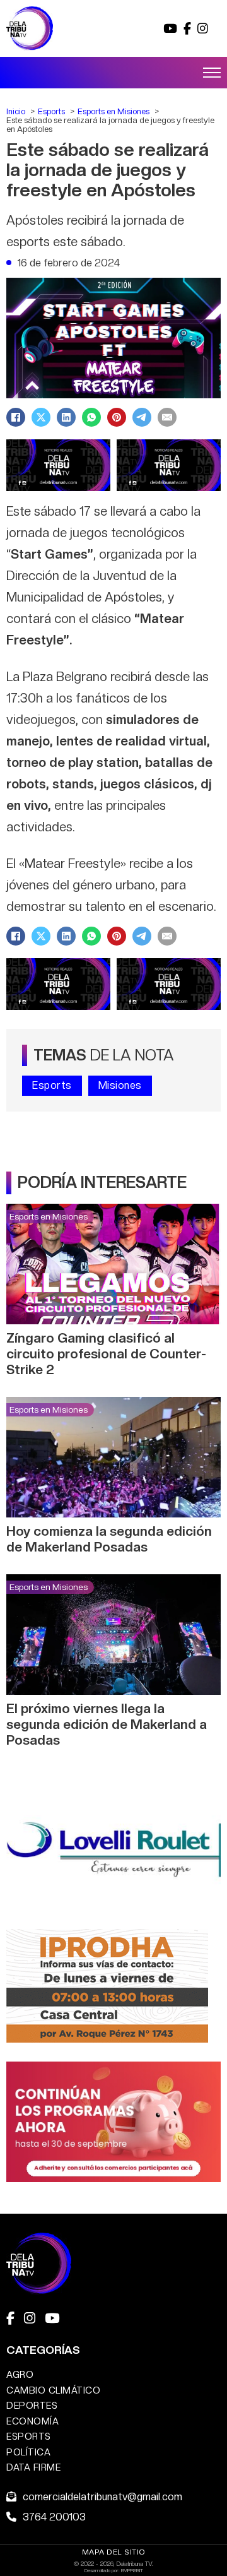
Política (28, 2452)
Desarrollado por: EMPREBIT (114, 2570)
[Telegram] (142, 417)
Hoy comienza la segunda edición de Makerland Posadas (109, 1539)
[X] (41, 417)
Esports (52, 1085)
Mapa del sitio (114, 2552)
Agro (20, 2374)
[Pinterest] (117, 417)
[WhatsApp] (91, 417)
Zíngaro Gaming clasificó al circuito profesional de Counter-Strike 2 (106, 1354)
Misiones (120, 1085)
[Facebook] (16, 417)
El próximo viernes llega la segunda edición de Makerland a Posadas (107, 1724)
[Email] (167, 417)
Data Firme (33, 2467)
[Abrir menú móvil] (212, 73)
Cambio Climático (53, 2390)
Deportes (32, 2405)
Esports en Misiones (49, 1216)
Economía (32, 2421)
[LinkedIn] (66, 417)
